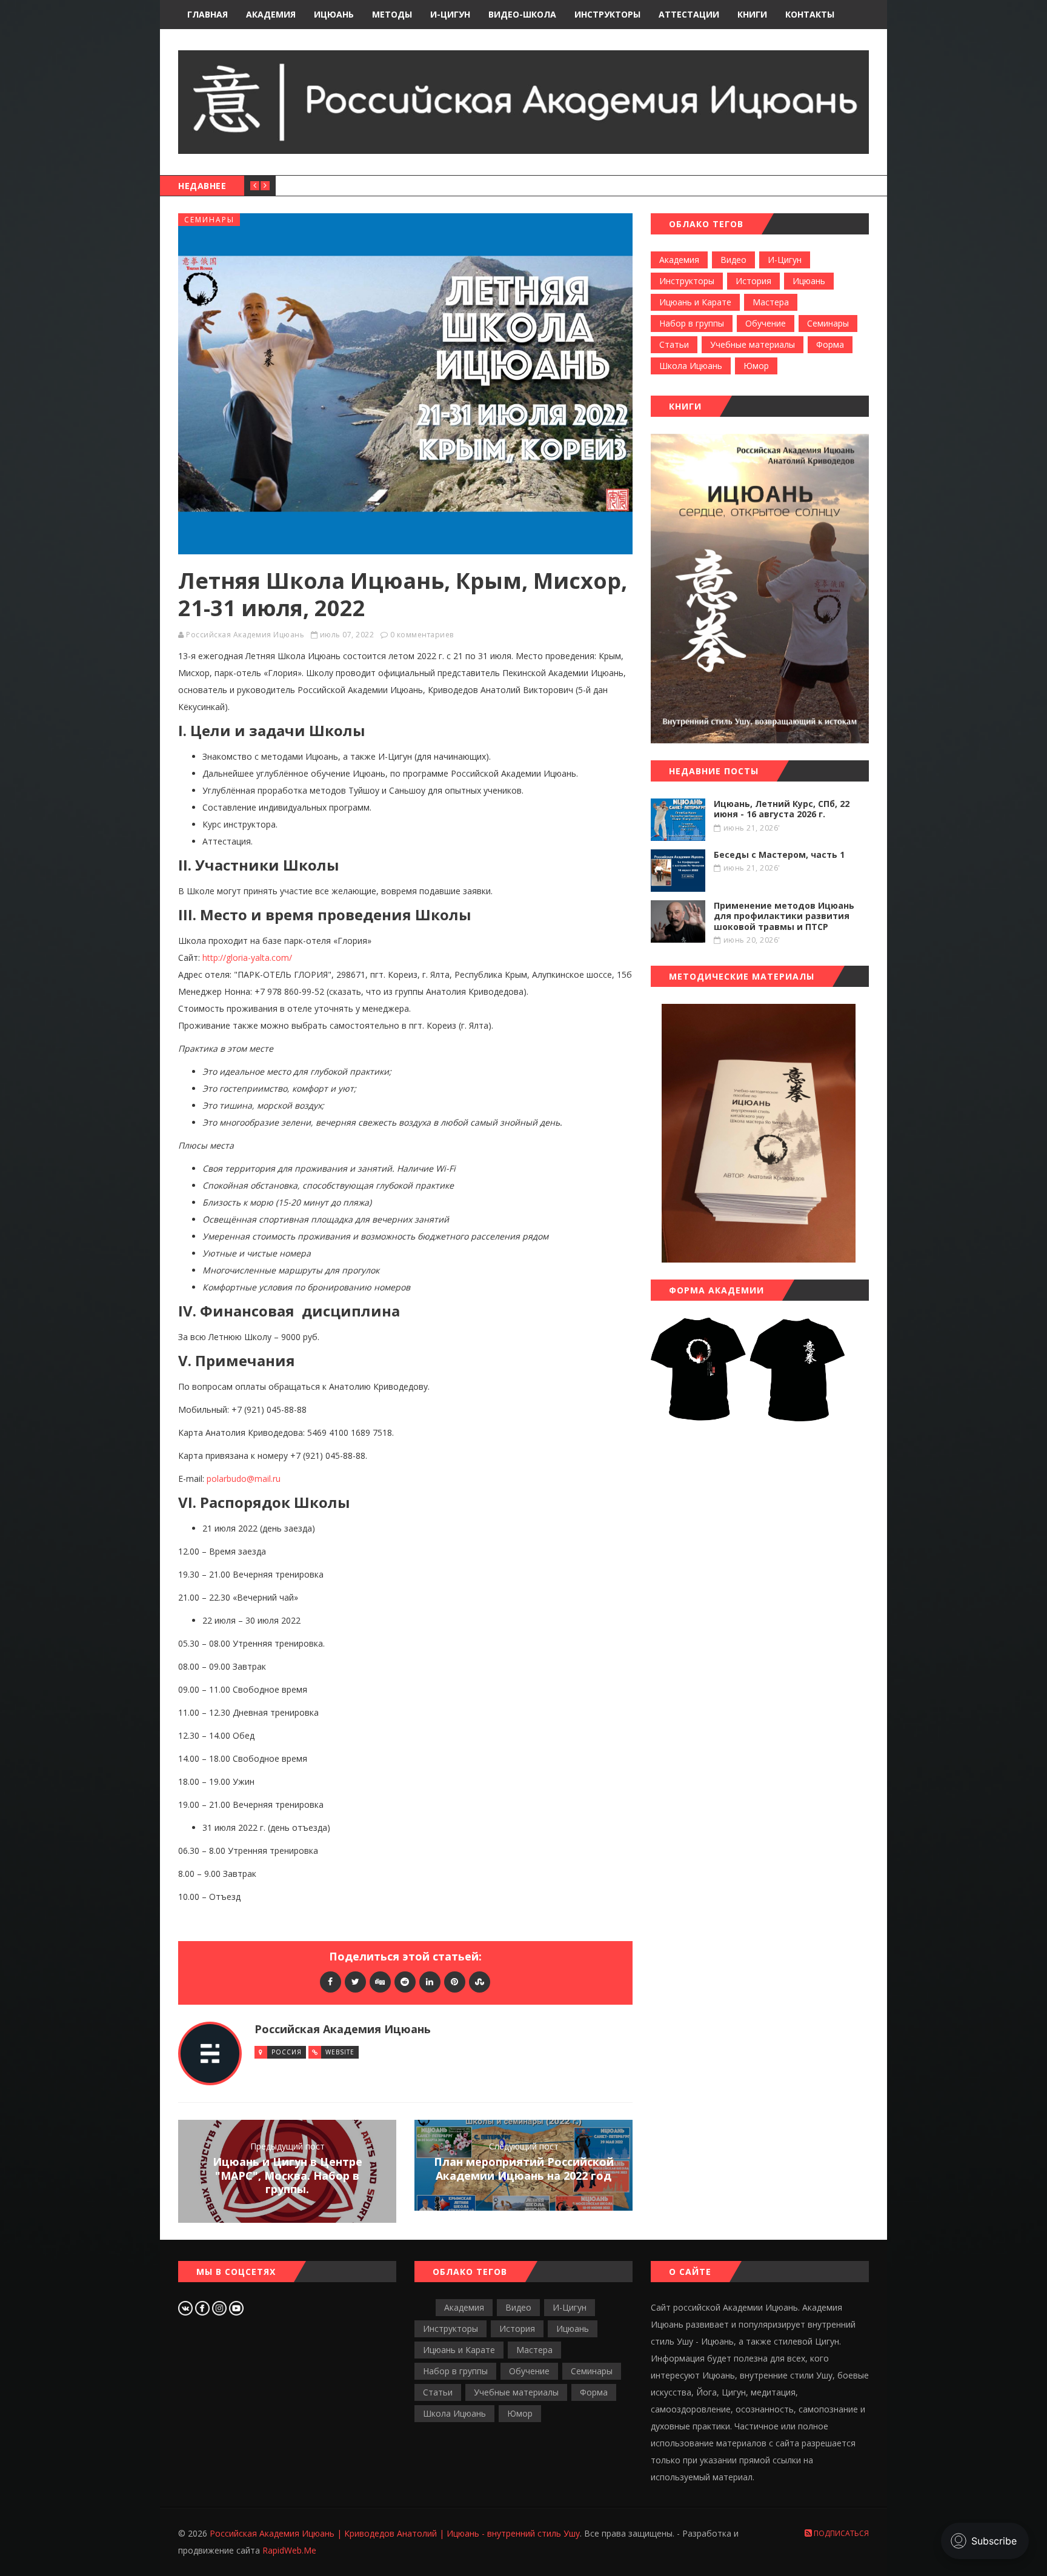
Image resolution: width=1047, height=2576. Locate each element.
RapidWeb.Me (289, 2550)
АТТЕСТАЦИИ (689, 14)
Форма (830, 344)
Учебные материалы (753, 344)
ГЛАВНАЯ (208, 14)
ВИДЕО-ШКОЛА (522, 14)
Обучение (766, 323)
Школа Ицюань (691, 366)
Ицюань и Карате (695, 302)
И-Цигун (785, 260)
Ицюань (809, 281)
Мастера (771, 302)
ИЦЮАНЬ (334, 14)
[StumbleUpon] (480, 1981)
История (753, 281)
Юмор (756, 366)
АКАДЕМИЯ (271, 14)
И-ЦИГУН (450, 14)
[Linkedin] (430, 1981)
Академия (679, 260)
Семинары (209, 220)
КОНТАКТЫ (810, 14)
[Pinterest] (455, 1981)
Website (340, 2052)
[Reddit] (405, 1981)
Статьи (674, 344)
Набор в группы (692, 323)
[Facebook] (331, 1981)
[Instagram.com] (221, 2307)
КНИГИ (752, 14)
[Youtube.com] (236, 2307)
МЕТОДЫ (392, 14)
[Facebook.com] (204, 2307)
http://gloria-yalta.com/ (247, 958)
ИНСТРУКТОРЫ (607, 14)
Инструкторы (687, 281)
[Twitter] (355, 1981)
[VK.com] (187, 2307)
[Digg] (380, 1981)
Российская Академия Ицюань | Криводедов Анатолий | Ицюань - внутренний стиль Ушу (395, 2533)
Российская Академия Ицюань (245, 635)
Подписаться (840, 2533)
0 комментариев (422, 635)
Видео (733, 260)
